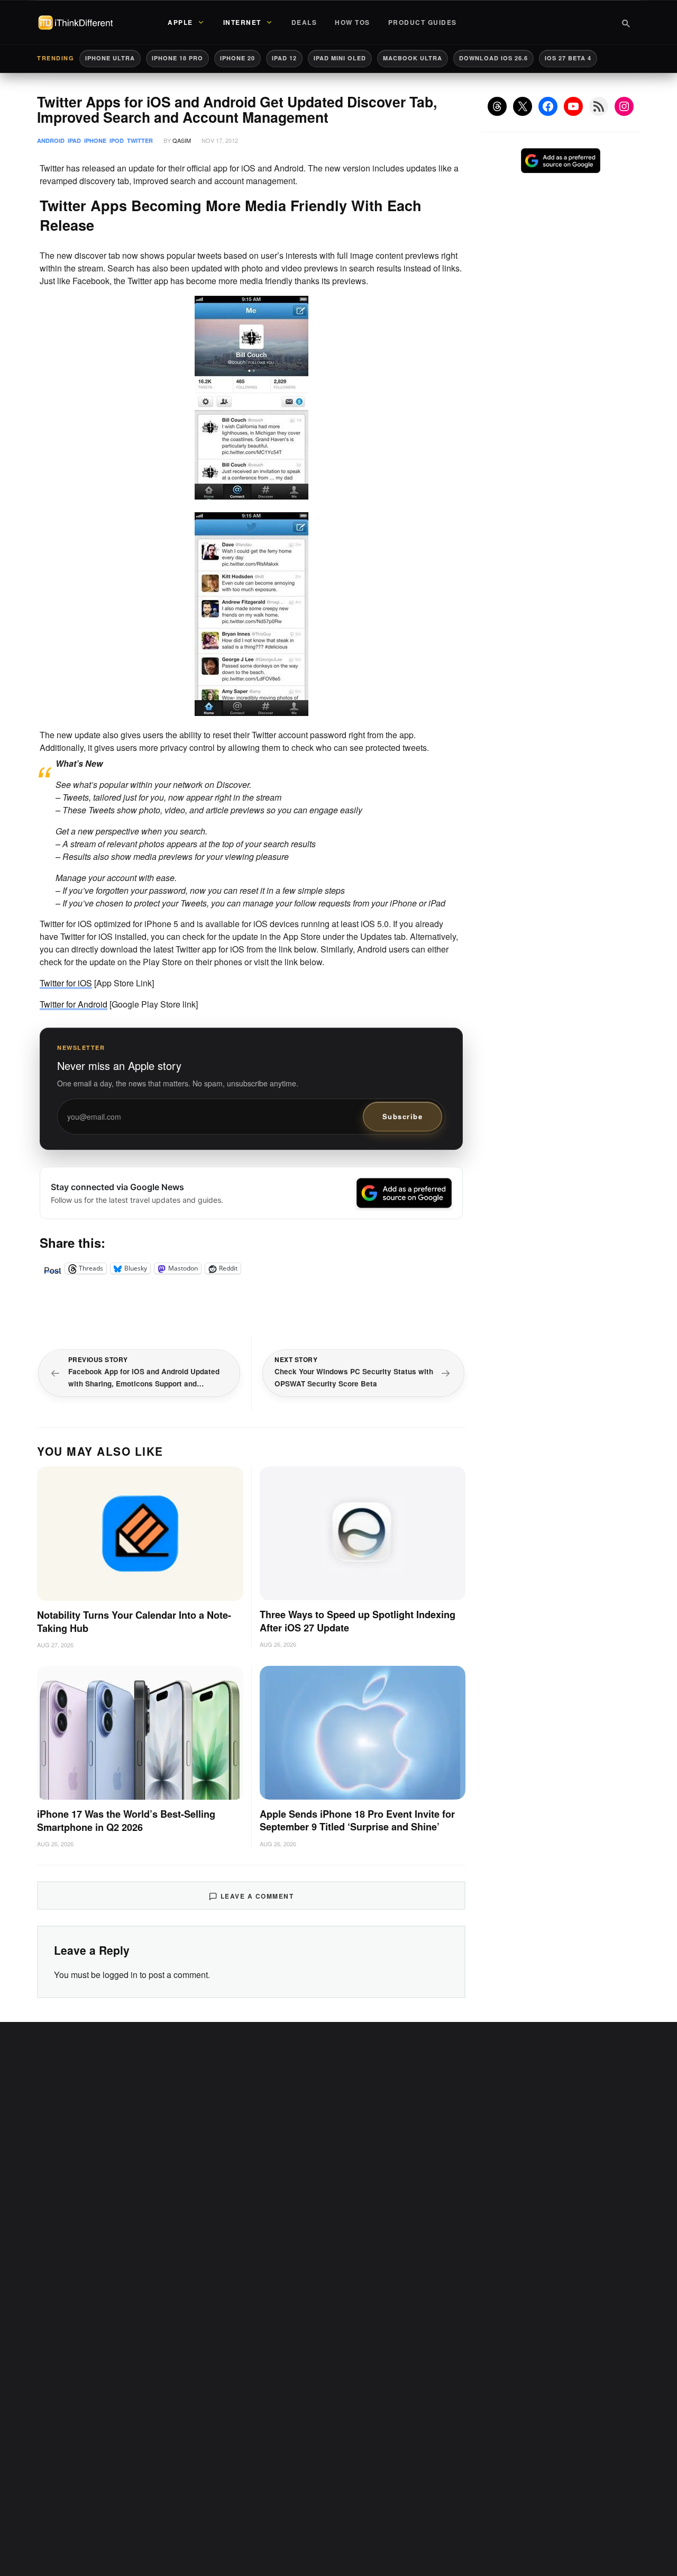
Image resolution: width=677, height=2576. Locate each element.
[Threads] (497, 106)
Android (51, 140)
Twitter (140, 140)
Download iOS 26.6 (493, 58)
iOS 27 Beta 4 (568, 58)
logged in (120, 1975)
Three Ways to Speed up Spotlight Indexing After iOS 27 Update (358, 1621)
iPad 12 (284, 58)
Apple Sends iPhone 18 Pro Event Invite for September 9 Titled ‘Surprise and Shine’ (357, 1821)
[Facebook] (548, 106)
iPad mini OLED (340, 58)
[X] (523, 106)
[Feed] (599, 106)
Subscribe (403, 1116)
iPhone (95, 140)
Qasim (182, 140)
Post (52, 1268)
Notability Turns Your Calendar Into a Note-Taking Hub (134, 1622)
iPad (74, 140)
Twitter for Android (74, 1004)
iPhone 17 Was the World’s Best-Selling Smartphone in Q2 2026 (126, 1821)
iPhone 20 (237, 58)
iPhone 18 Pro (177, 58)
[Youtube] (573, 106)
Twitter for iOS (66, 983)
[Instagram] (624, 106)
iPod (117, 140)
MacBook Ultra (413, 58)
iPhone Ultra (110, 58)
